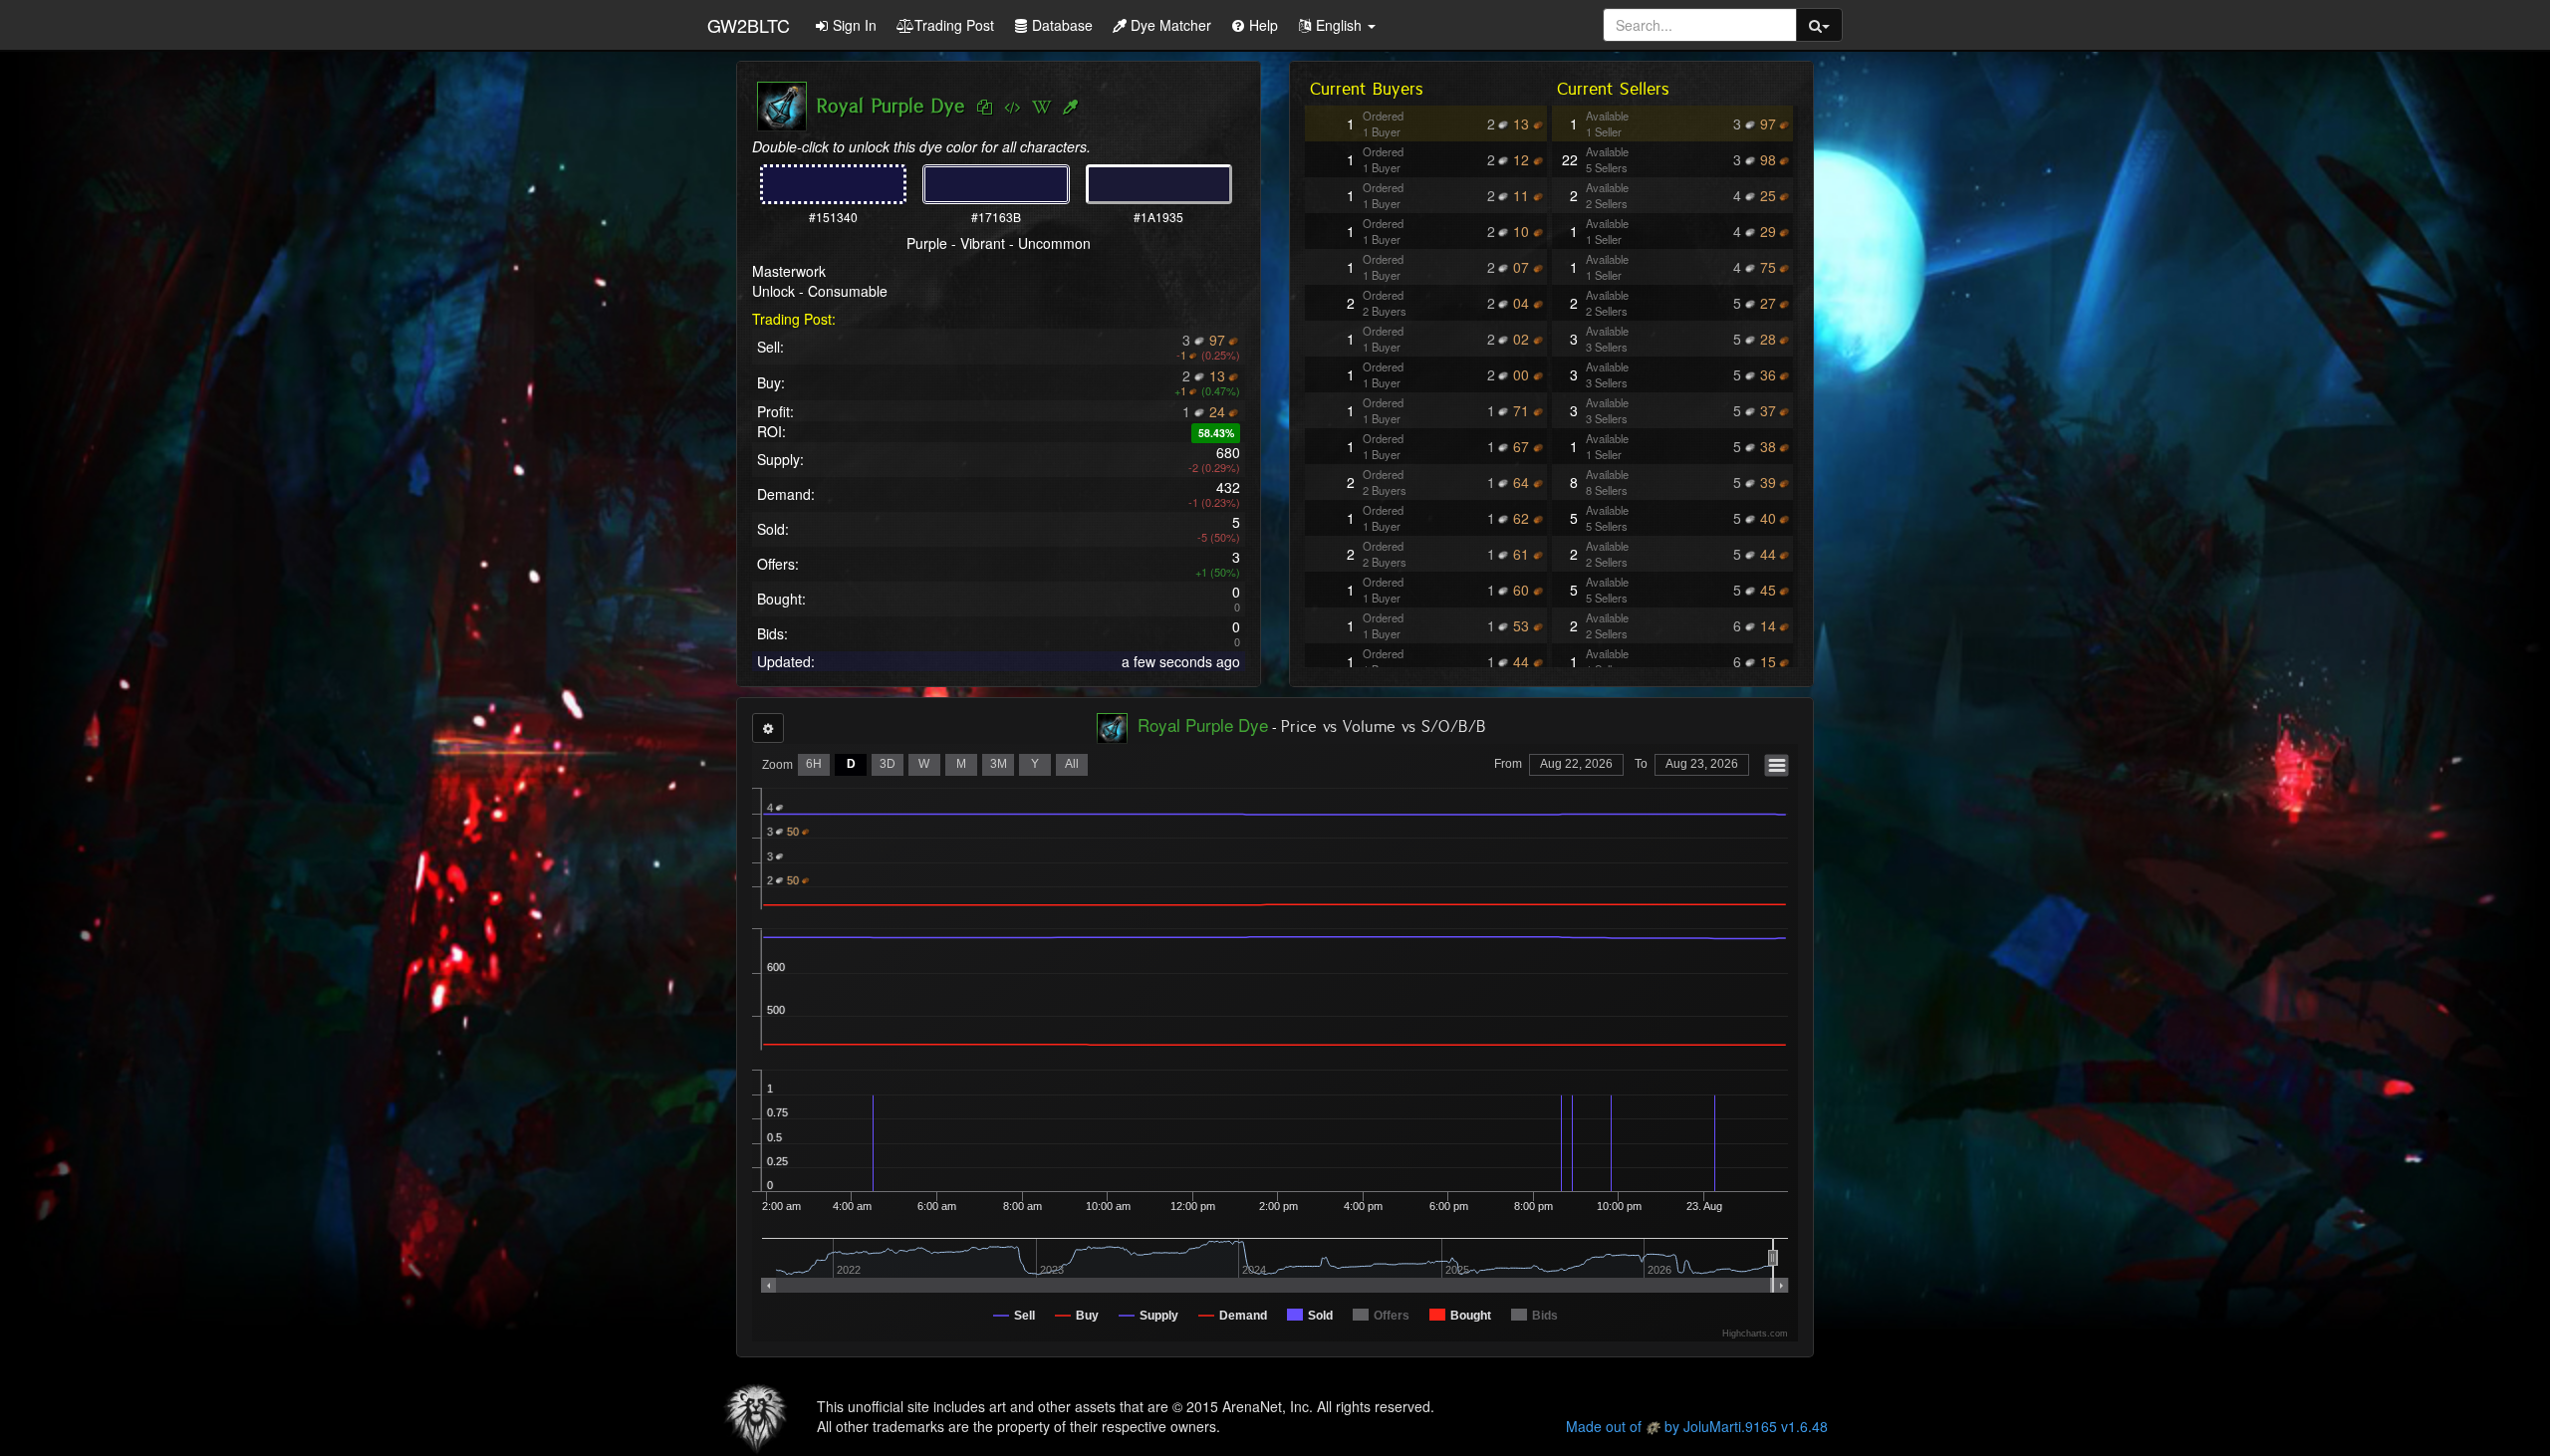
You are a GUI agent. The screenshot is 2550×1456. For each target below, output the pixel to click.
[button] (1337, 25)
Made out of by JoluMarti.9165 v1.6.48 (1697, 1426)
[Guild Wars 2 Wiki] (1041, 108)
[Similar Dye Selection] (1070, 108)
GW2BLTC (749, 25)
